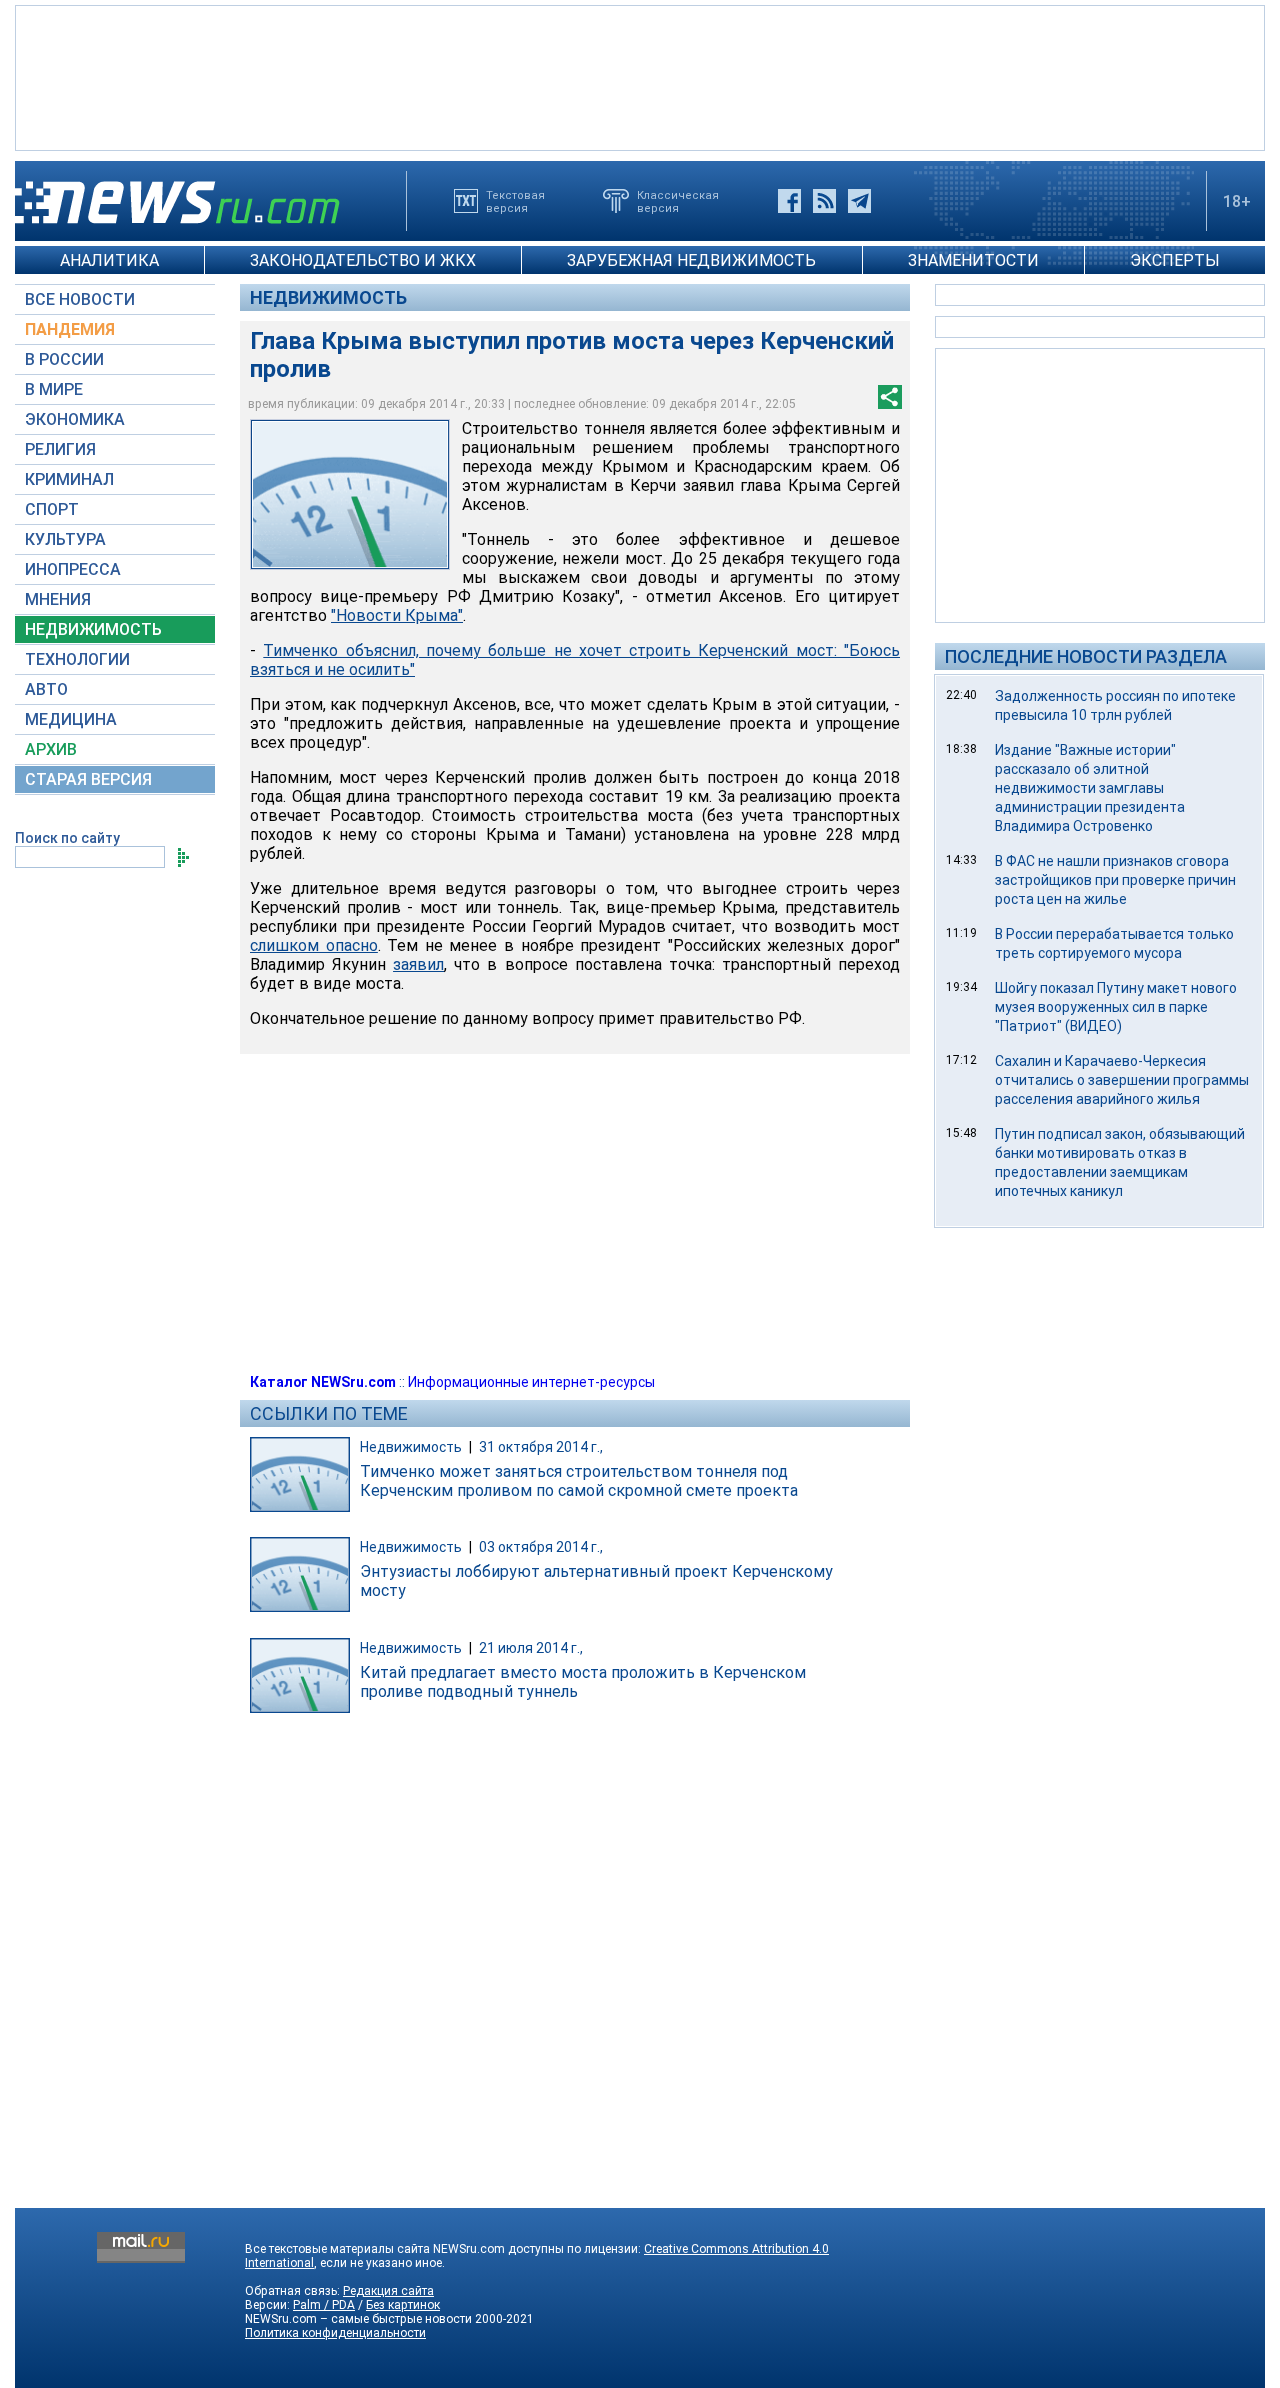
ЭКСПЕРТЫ (1175, 260)
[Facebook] (789, 201)
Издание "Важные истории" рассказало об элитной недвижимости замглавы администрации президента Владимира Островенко (1090, 788)
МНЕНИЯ (58, 599)
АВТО (46, 689)
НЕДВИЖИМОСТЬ (93, 629)
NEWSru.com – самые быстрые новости (358, 2319)
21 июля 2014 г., (531, 1648)
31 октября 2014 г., (541, 1447)
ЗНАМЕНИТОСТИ (973, 260)
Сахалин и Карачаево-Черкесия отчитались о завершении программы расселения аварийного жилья (1122, 1080)
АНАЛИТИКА (109, 260)
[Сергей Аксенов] (350, 494)
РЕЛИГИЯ (60, 449)
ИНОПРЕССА (73, 569)
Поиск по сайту (67, 838)
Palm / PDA (324, 2305)
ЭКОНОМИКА (75, 419)
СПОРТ (52, 509)
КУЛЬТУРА (65, 539)
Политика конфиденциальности (335, 2333)
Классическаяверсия (678, 201)
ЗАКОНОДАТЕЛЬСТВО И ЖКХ (363, 260)
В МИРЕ (54, 389)
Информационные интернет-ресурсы (531, 1382)
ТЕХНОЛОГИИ (77, 659)
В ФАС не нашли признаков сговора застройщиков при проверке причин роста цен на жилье (1115, 880)
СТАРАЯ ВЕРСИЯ (88, 779)
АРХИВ (51, 749)
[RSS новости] (824, 201)
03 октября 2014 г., (541, 1547)
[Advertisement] (640, 76)
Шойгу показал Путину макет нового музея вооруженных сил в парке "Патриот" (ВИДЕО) (1116, 1007)
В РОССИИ (64, 359)
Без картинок (403, 2305)
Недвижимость (328, 297)
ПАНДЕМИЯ (70, 329)
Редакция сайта (388, 2291)
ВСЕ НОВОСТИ (80, 299)
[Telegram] (859, 201)
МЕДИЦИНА (71, 719)
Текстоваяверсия (515, 201)
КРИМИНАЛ (69, 479)
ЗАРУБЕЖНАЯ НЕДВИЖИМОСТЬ (691, 260)
